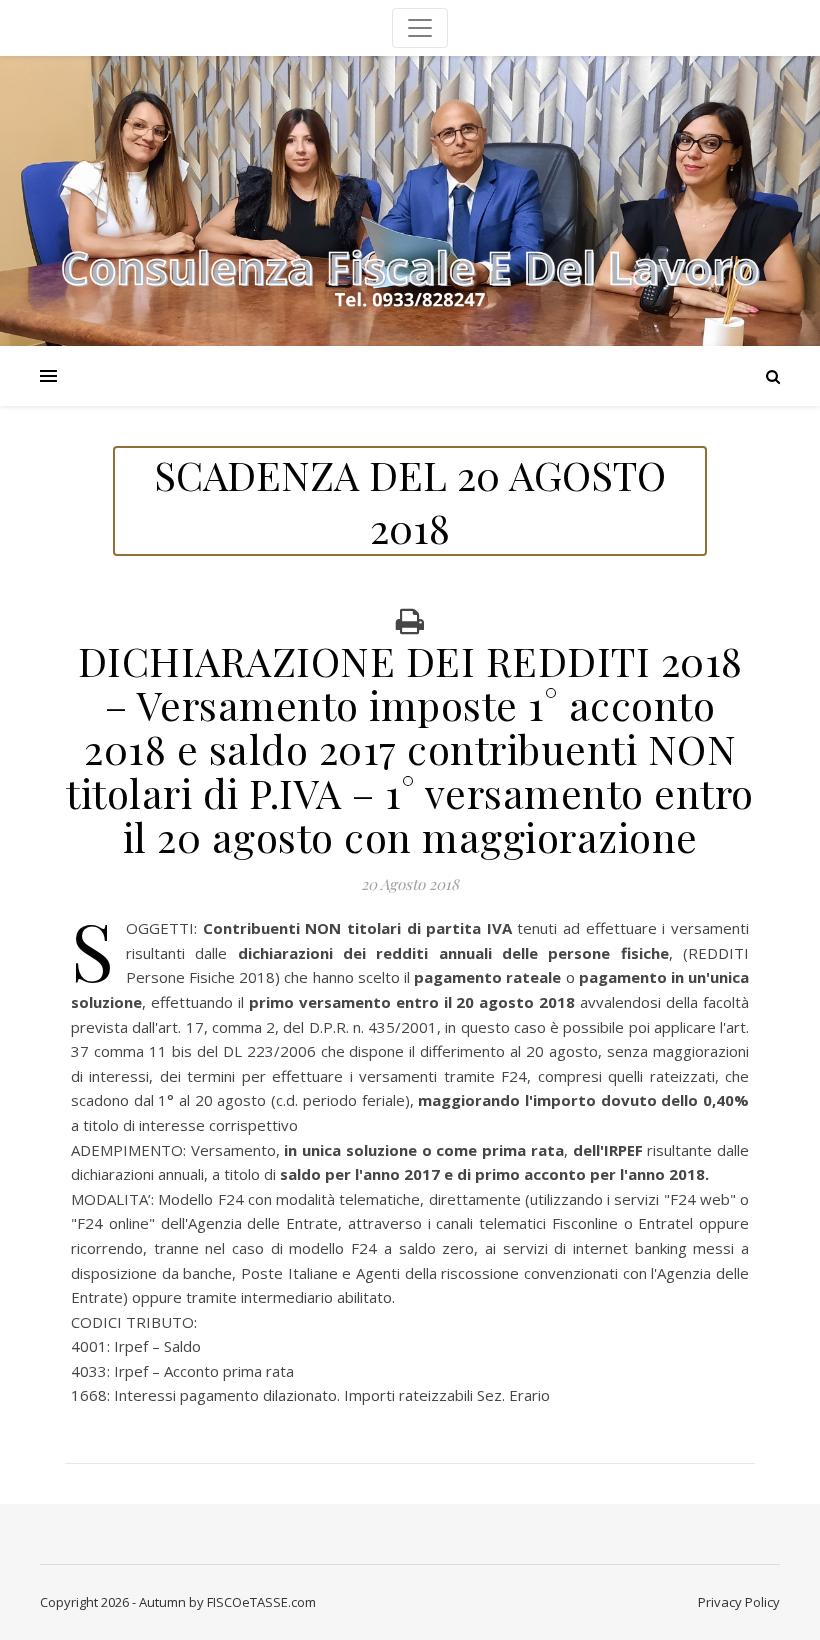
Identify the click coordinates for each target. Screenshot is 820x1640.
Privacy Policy (739, 1602)
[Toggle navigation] (420, 28)
